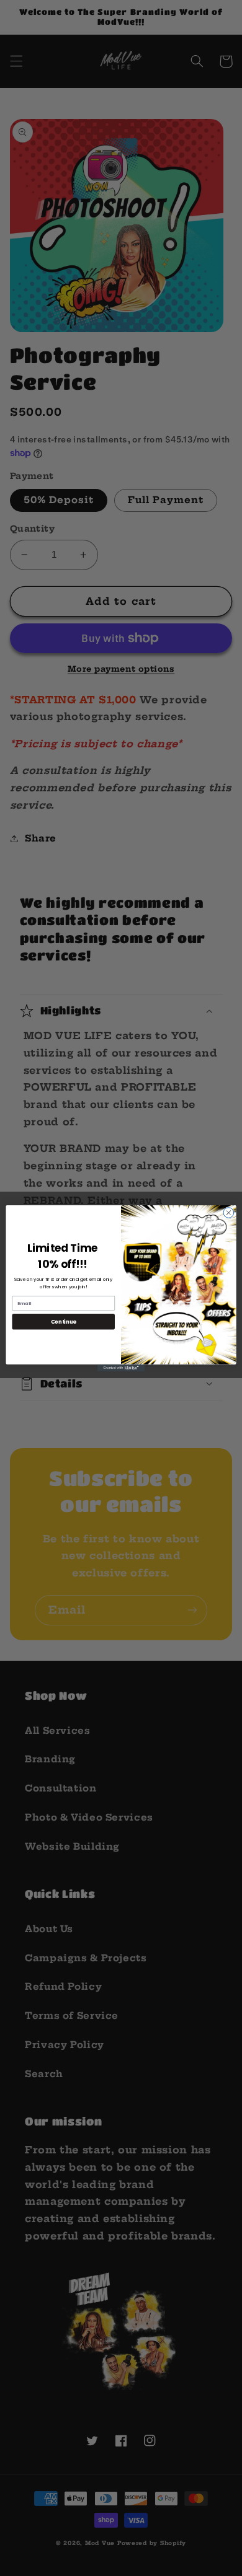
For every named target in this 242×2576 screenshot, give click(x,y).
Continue (64, 1321)
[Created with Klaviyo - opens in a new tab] (121, 1367)
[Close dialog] (229, 1212)
